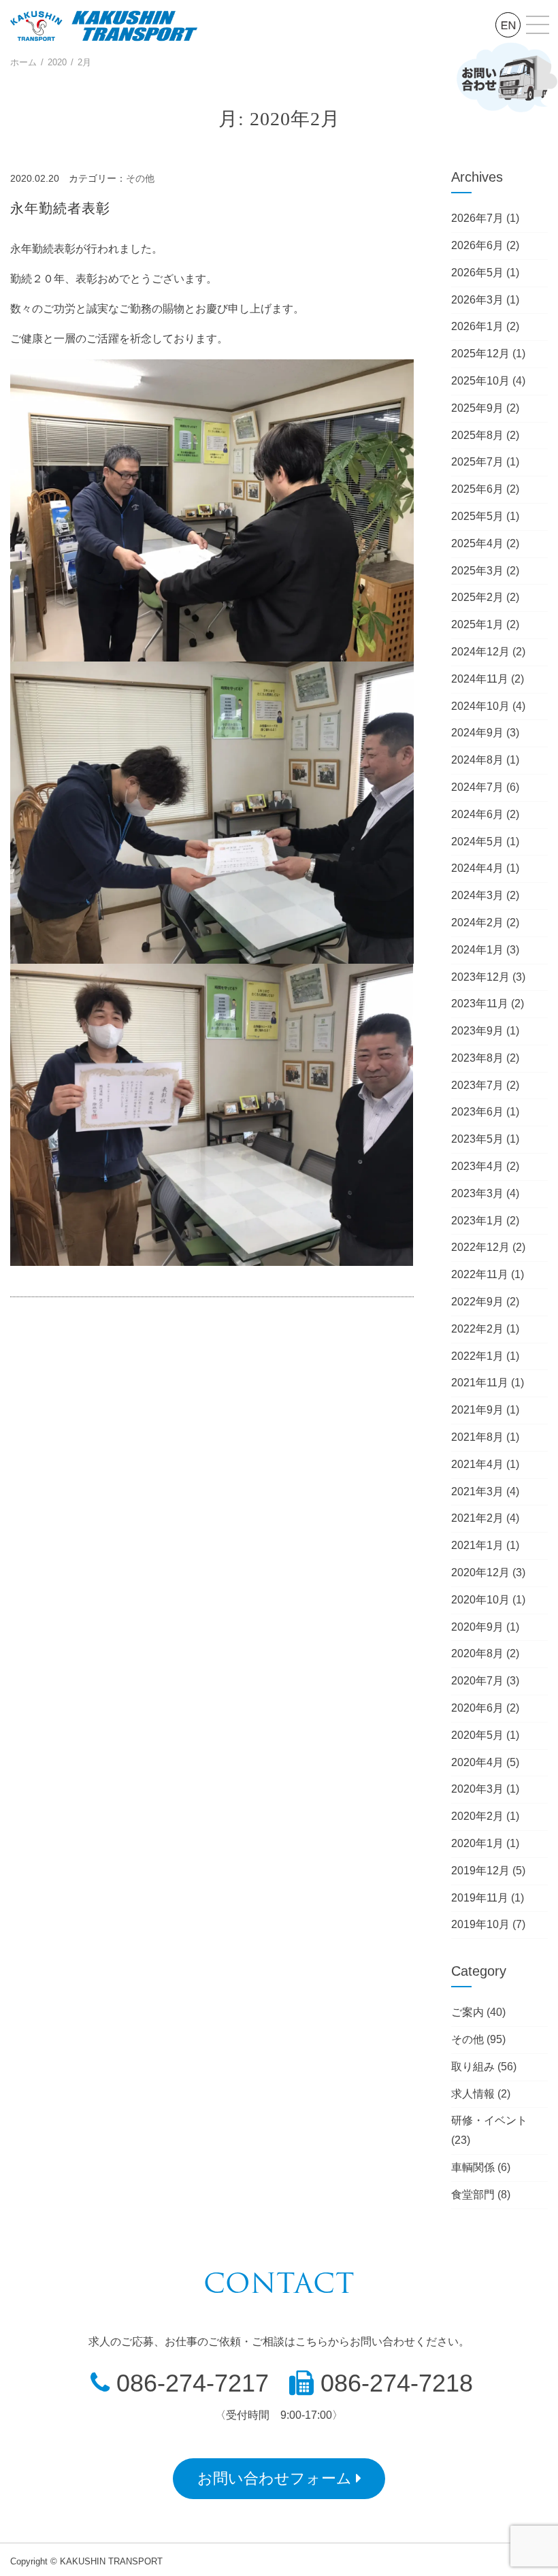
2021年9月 (477, 1410)
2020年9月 (477, 1627)
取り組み (473, 2067)
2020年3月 (477, 1789)
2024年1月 (477, 950)
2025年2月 (477, 597)
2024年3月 (477, 895)
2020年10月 (480, 1600)
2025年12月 (480, 354)
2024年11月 (480, 679)
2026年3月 (477, 300)
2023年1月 (477, 1221)
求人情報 (473, 2094)
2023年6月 (477, 1112)
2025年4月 (477, 543)
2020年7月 (477, 1681)
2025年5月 (477, 516)
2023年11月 (480, 1004)
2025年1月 (477, 624)
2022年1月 (477, 1356)
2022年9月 (477, 1302)
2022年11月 (480, 1274)
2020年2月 (477, 1816)
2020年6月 (477, 1708)
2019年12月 (480, 1871)
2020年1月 (477, 1843)
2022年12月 (480, 1247)
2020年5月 (477, 1735)
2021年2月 (477, 1518)
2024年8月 (477, 760)
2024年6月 (477, 814)
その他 (140, 178)
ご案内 (467, 2012)
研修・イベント (489, 2120)
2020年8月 (477, 1653)
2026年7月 (477, 218)
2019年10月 (480, 1924)
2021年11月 (480, 1383)
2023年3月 (477, 1193)
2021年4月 (477, 1464)
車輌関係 (473, 2167)
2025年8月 (477, 435)
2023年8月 (477, 1058)
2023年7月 (477, 1085)
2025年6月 (477, 489)
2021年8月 (477, 1437)
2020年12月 (480, 1572)
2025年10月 (480, 381)
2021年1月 (477, 1545)
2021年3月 (477, 1491)
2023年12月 (480, 977)
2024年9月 (477, 733)
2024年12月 (480, 652)
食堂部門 (473, 2195)
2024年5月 (477, 842)
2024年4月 (477, 868)
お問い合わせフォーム (277, 2478)
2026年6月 (477, 245)
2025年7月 (477, 462)
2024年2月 (477, 923)
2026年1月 (477, 326)
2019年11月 (480, 1898)
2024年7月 (477, 787)
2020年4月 (477, 1762)
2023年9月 (477, 1031)
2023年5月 (477, 1139)
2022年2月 (477, 1329)
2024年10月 (480, 706)
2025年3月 (477, 571)
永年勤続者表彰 (60, 208)
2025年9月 (477, 408)
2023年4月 (477, 1166)
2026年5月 (477, 273)
